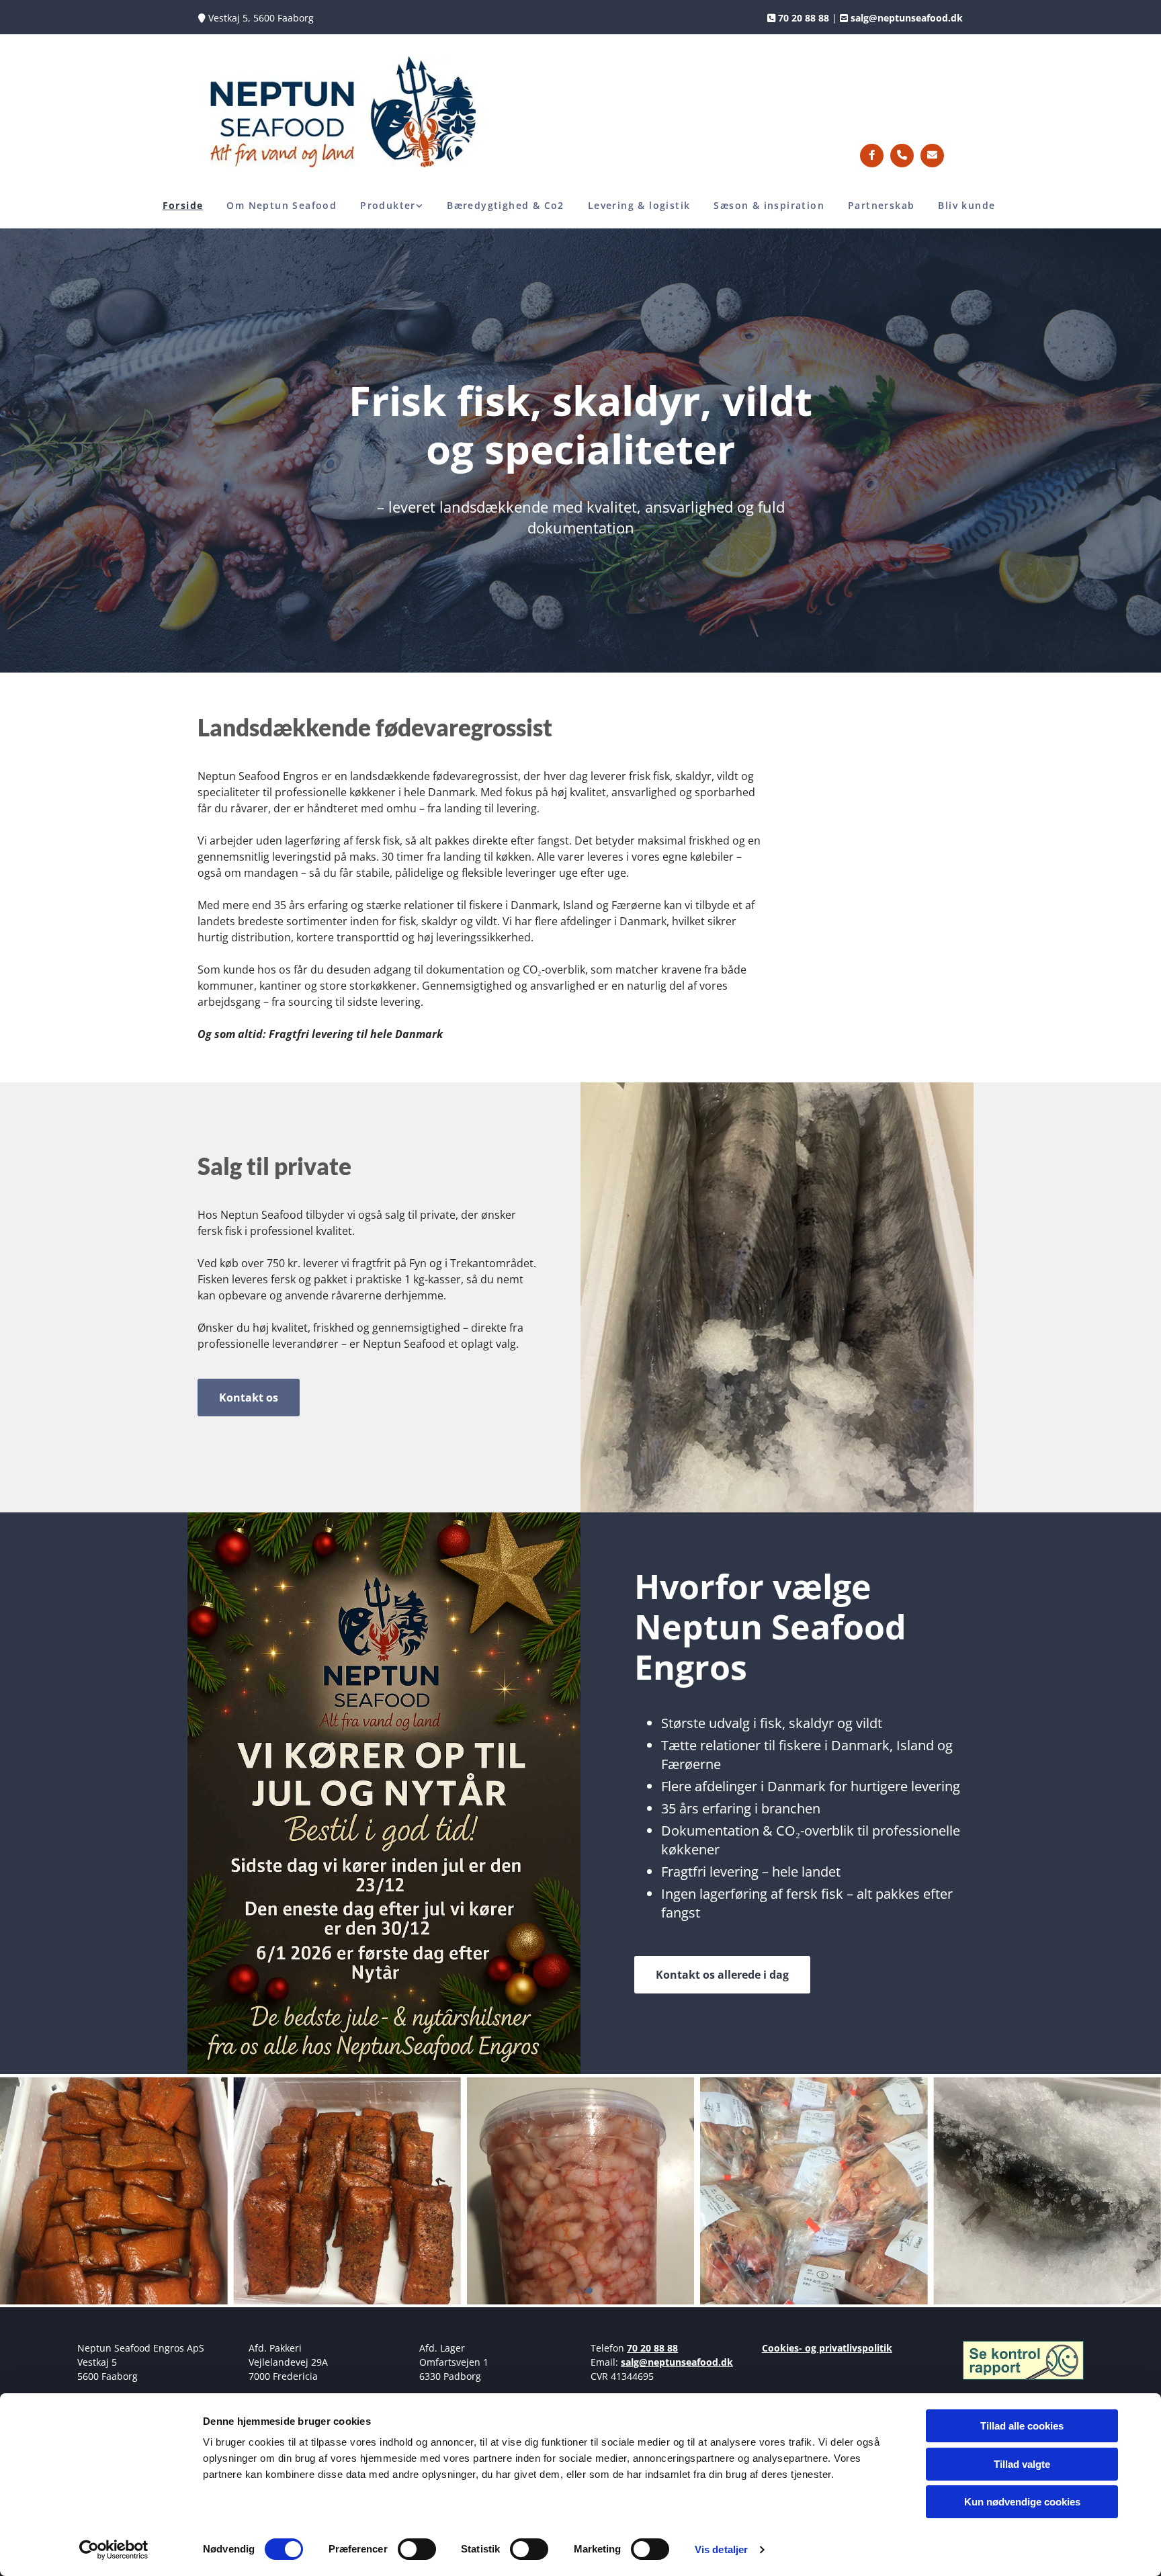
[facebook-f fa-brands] (872, 156)
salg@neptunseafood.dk (677, 2362)
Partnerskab (881, 205)
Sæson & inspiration (769, 205)
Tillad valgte (1022, 2464)
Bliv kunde (966, 205)
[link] (393, 206)
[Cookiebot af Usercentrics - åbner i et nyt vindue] (114, 2550)
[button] (249, 1398)
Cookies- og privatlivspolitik (827, 2348)
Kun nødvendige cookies (1022, 2502)
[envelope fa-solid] (932, 156)
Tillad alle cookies (1022, 2426)
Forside (183, 205)
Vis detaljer (721, 2549)
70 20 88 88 (652, 2348)
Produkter (388, 205)
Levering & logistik (639, 205)
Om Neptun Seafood (282, 205)
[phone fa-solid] (902, 156)
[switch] (417, 2549)
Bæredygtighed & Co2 (506, 205)
